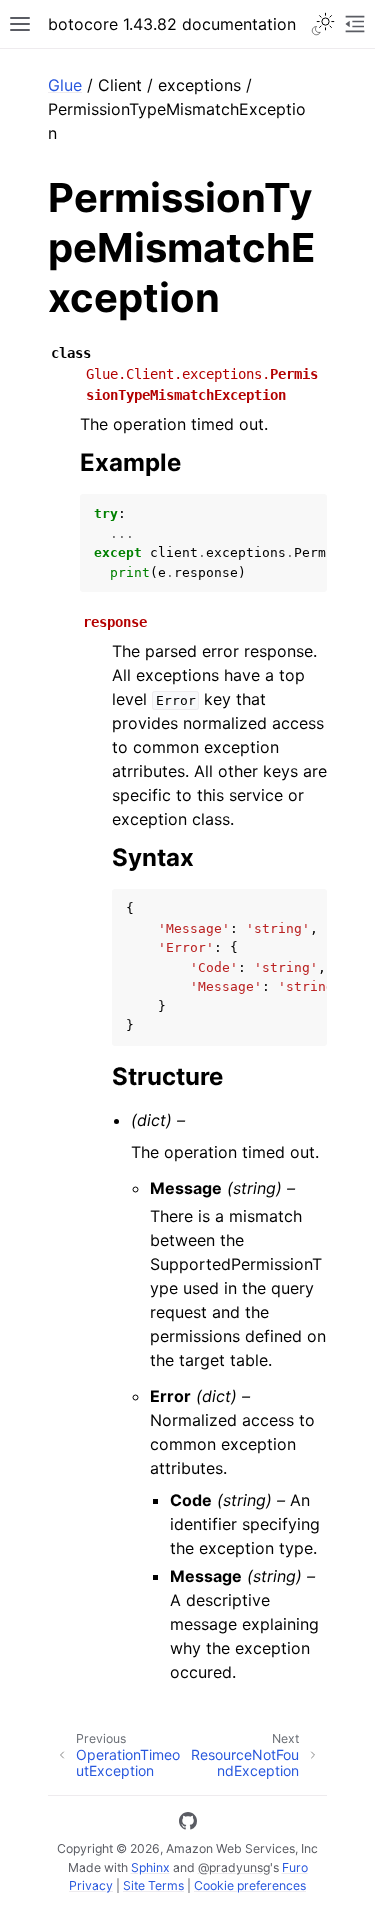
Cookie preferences (250, 1885)
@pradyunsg (234, 1867)
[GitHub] (188, 1824)
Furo (295, 1867)
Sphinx (150, 1867)
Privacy (91, 1885)
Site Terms (153, 1885)
